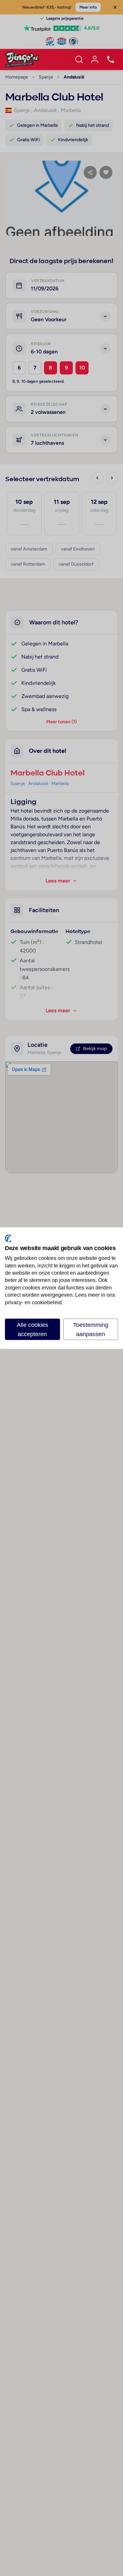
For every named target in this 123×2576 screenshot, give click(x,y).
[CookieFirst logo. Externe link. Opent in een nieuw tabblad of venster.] (8, 1238)
